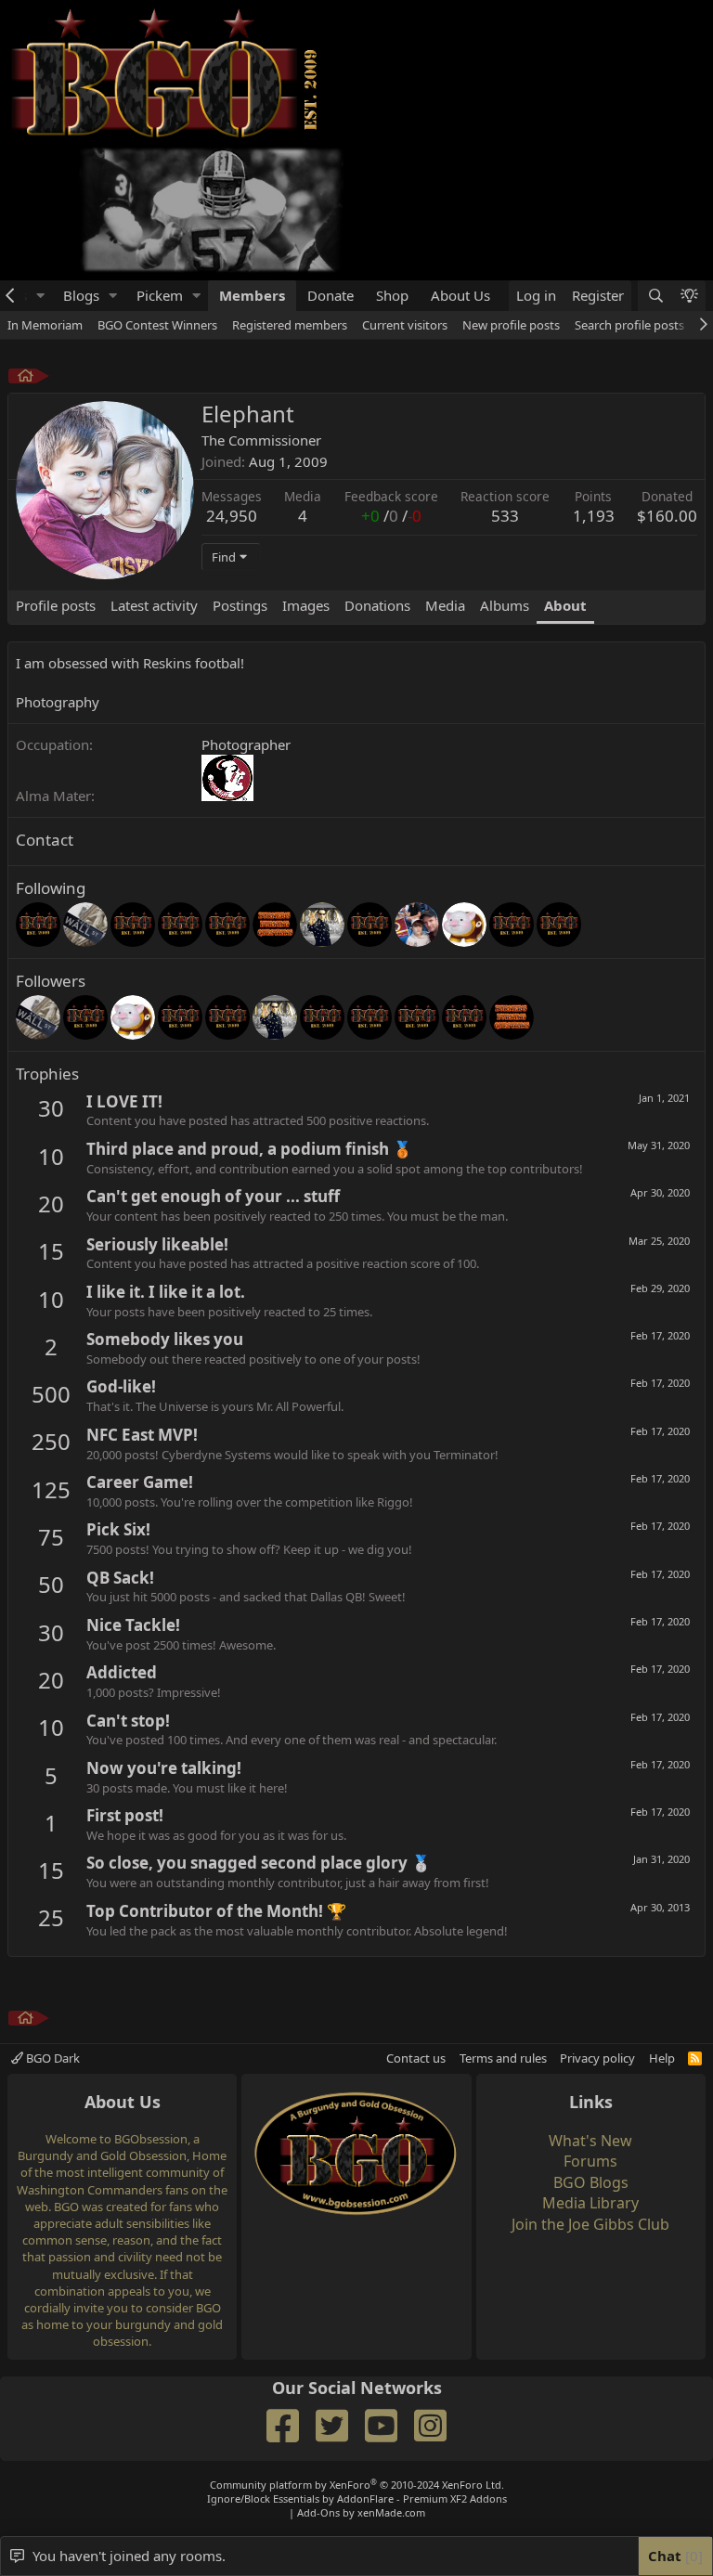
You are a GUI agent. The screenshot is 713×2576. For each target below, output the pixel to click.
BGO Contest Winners (157, 325)
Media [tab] (445, 605)
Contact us (416, 2058)
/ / (391, 516)
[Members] (26, 378)
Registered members (290, 325)
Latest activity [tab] (154, 605)
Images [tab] (306, 605)
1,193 (594, 516)
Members (252, 295)
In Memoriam (45, 325)
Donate (331, 295)
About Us (460, 295)
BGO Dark (52, 2058)
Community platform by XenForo (357, 2485)
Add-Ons (318, 2512)
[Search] (655, 296)
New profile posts (511, 325)
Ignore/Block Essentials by (357, 2498)
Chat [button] (673, 2556)
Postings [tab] (240, 605)
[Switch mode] (689, 296)
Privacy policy (597, 2058)
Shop (392, 295)
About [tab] (565, 605)
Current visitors (405, 325)
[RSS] (695, 2058)
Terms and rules (503, 2058)
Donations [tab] (377, 605)
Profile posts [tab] (56, 605)
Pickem (160, 295)
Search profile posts (629, 325)
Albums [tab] (505, 605)
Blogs (81, 295)
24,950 (232, 516)
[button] (40, 296)
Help (662, 2058)
